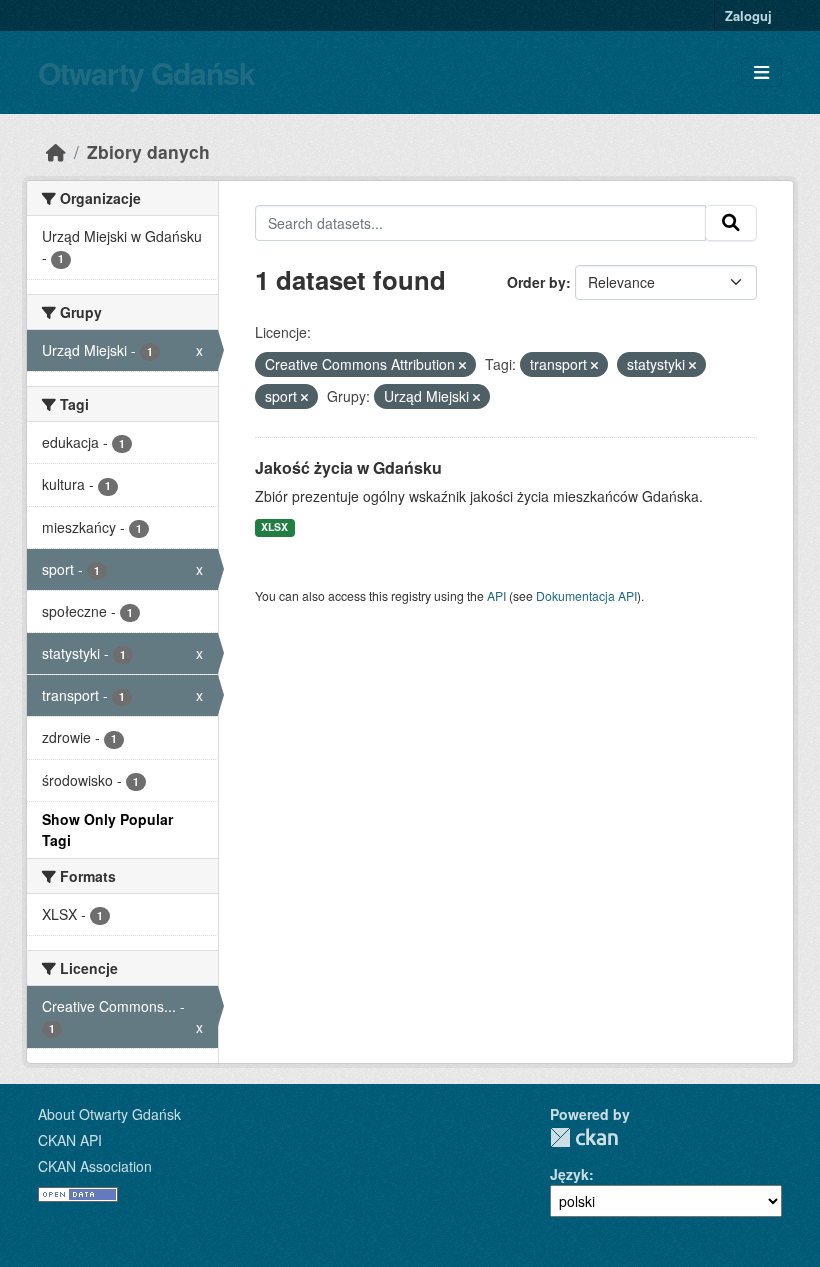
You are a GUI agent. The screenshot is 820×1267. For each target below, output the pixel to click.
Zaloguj (748, 15)
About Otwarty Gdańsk (109, 1114)
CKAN (584, 1137)
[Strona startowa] (56, 151)
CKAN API (70, 1140)
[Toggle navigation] (761, 72)
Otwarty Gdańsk (146, 72)
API (496, 595)
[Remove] (462, 365)
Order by (536, 282)
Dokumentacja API (586, 595)
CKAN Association (95, 1166)
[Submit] (731, 223)
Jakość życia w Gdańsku (348, 467)
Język (569, 1174)
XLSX (274, 526)
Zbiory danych (148, 151)
